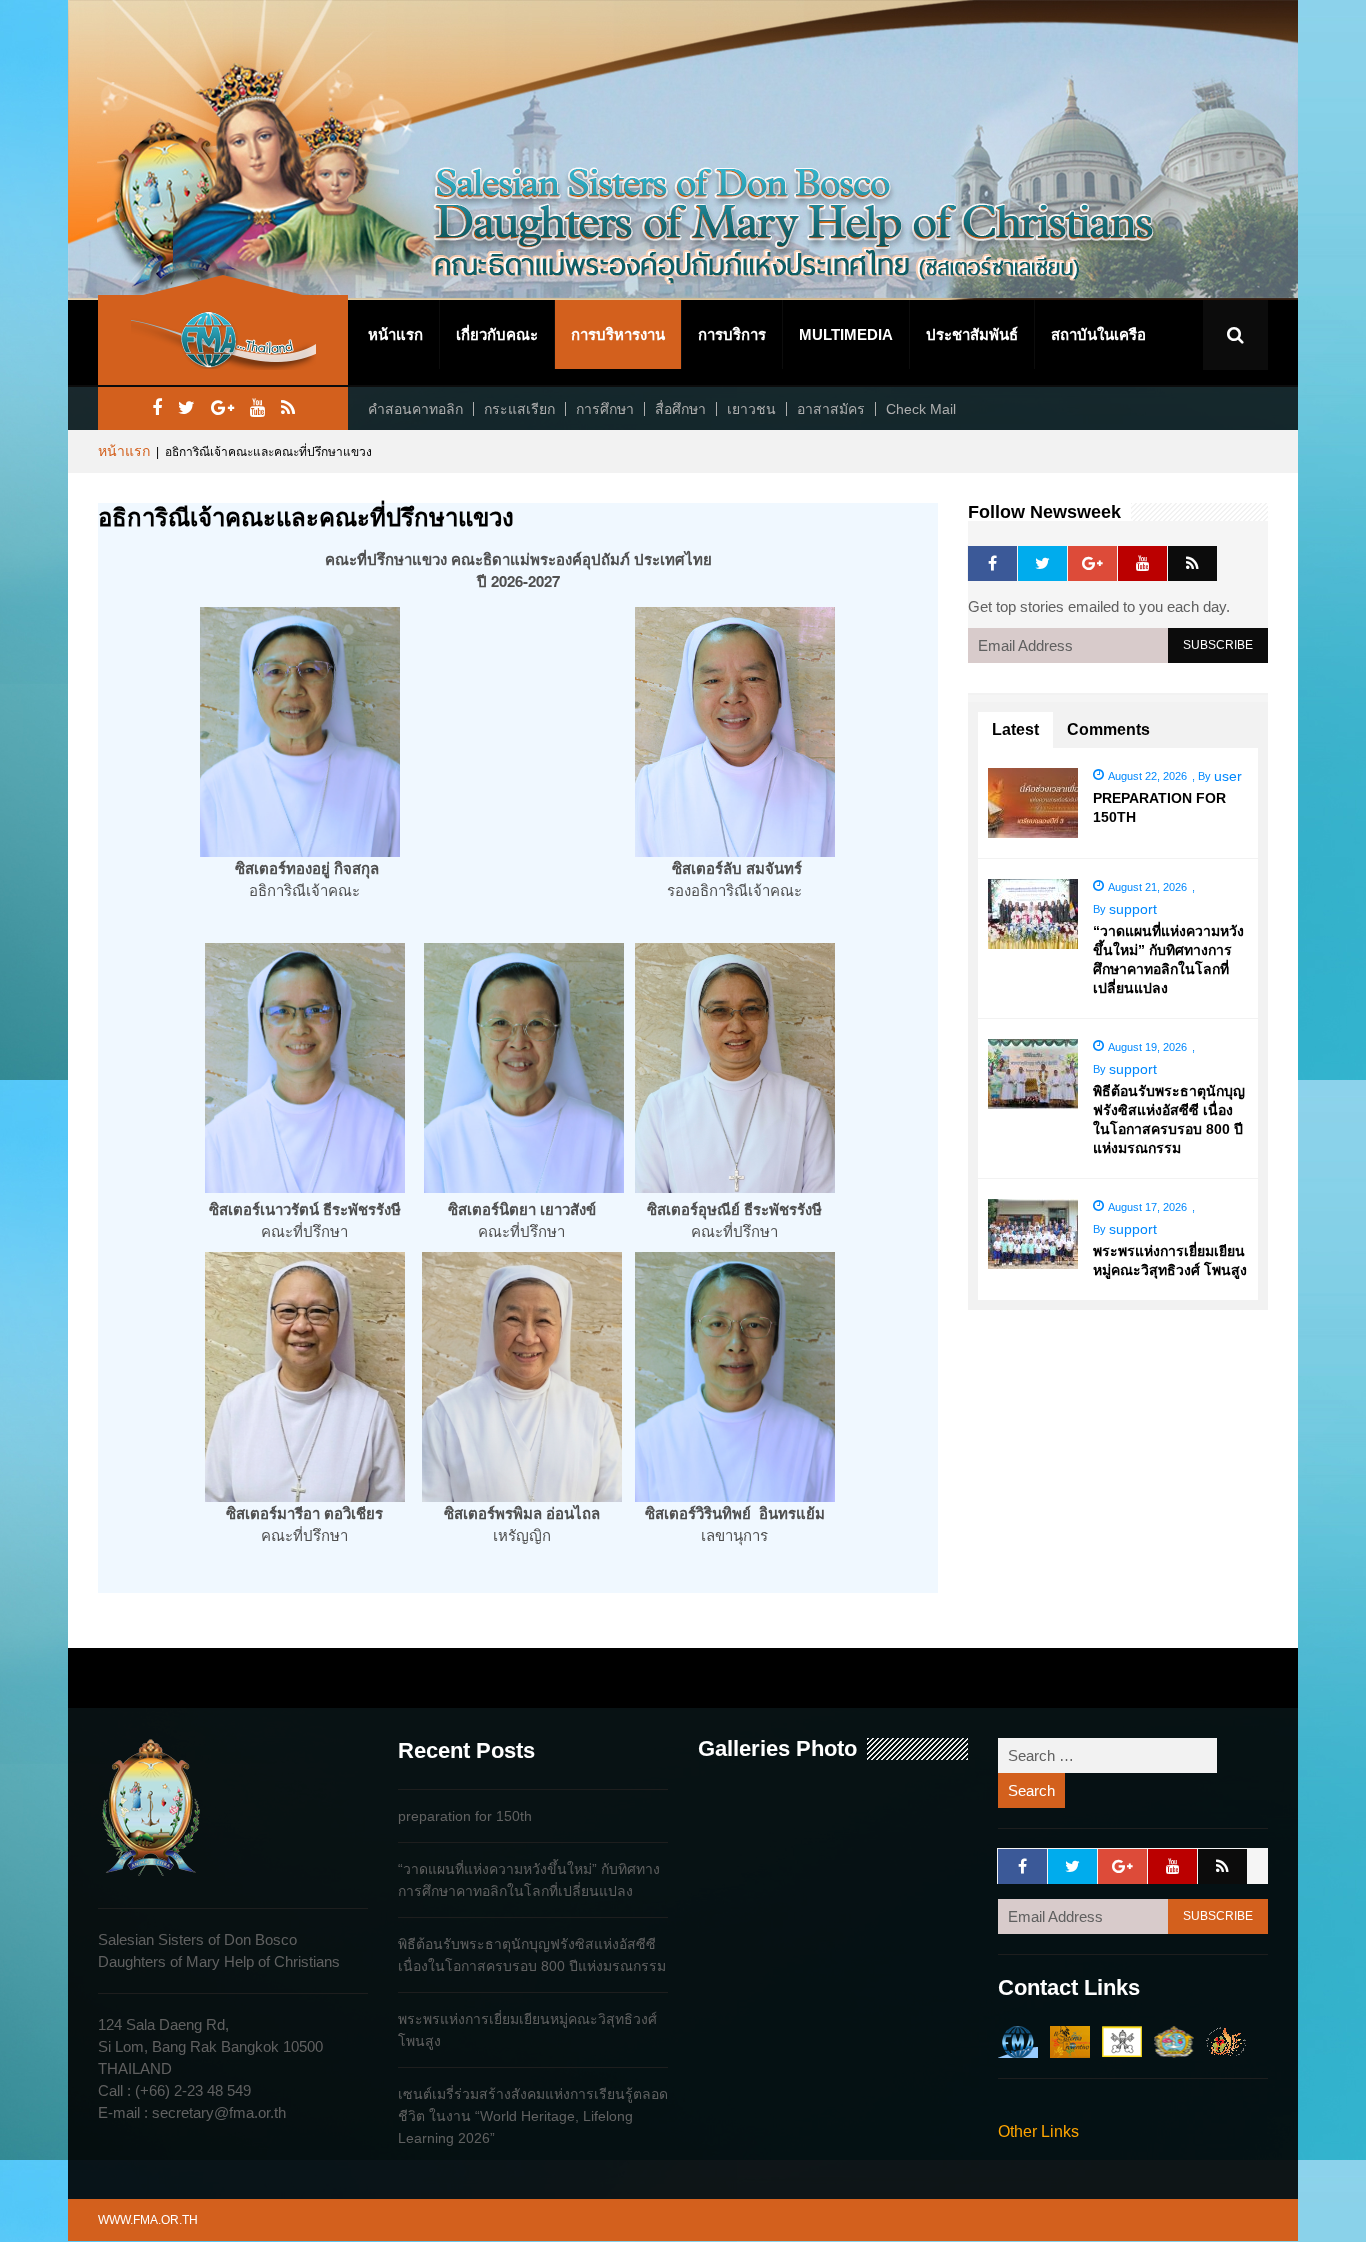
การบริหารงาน (618, 334)
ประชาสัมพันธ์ (972, 334)
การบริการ (732, 334)
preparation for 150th (465, 1816)
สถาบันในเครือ (1098, 334)
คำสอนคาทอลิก (415, 409)
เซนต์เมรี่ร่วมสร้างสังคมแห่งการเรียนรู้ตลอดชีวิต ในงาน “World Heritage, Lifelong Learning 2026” (533, 2116)
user (1228, 776)
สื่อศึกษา (680, 409)
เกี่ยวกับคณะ (497, 334)
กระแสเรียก (519, 409)
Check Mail (921, 409)
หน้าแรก (395, 334)
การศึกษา (605, 409)
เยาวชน (751, 409)
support (1133, 909)
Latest (1015, 729)
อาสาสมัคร (831, 409)
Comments (1108, 729)
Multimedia (846, 334)
